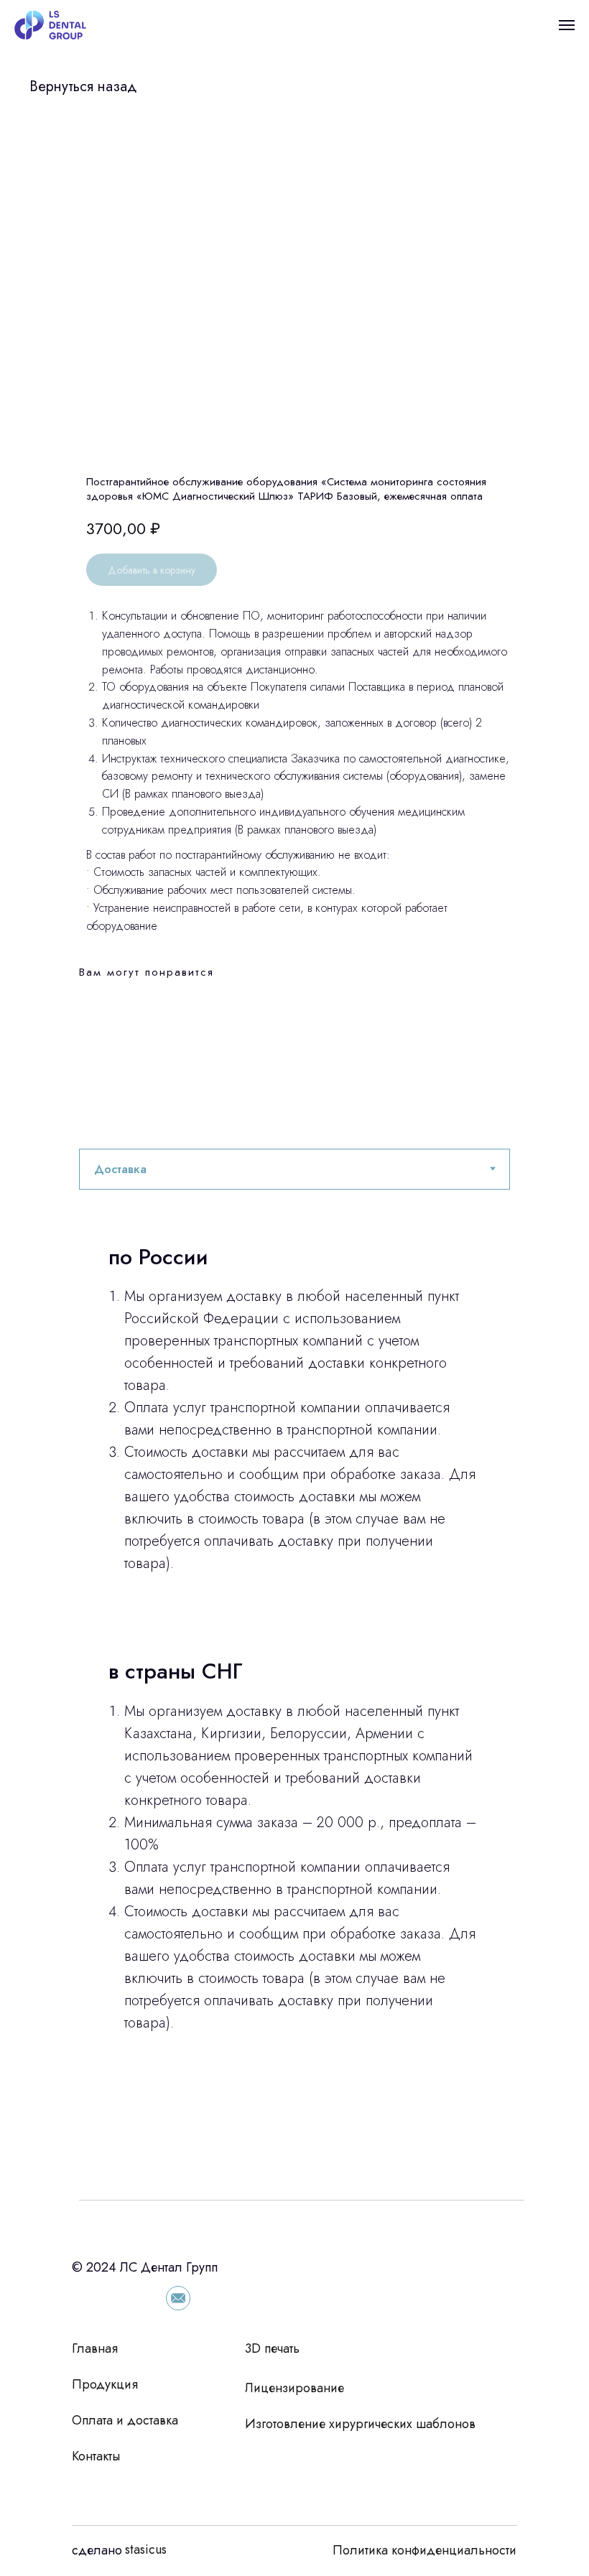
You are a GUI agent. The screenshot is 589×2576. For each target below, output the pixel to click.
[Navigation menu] (567, 25)
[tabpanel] (294, 1695)
